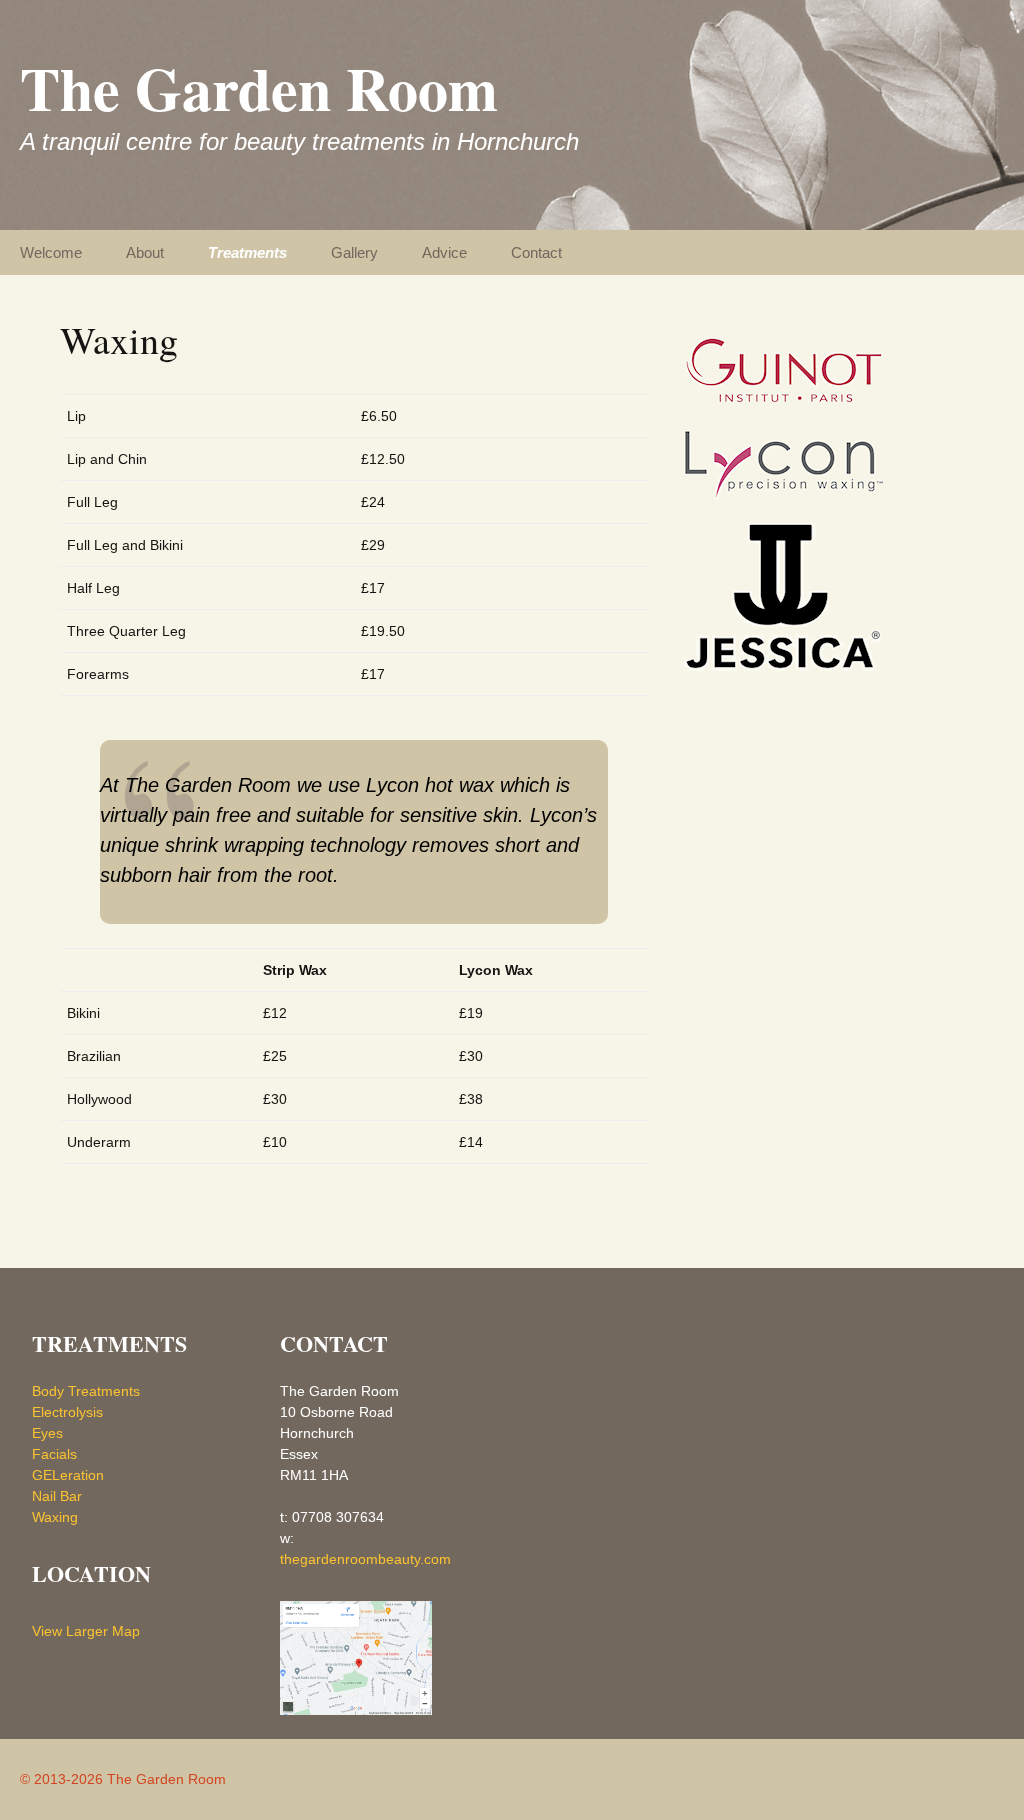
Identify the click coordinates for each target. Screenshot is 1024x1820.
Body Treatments (86, 1391)
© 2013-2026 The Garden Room (123, 1779)
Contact (536, 252)
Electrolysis (67, 1412)
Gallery (354, 252)
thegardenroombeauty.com (365, 1559)
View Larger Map (86, 1631)
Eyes (47, 1433)
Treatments (247, 252)
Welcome (51, 252)
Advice (444, 252)
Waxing (55, 1517)
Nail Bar (57, 1496)
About (145, 252)
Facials (54, 1454)
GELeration (68, 1475)
